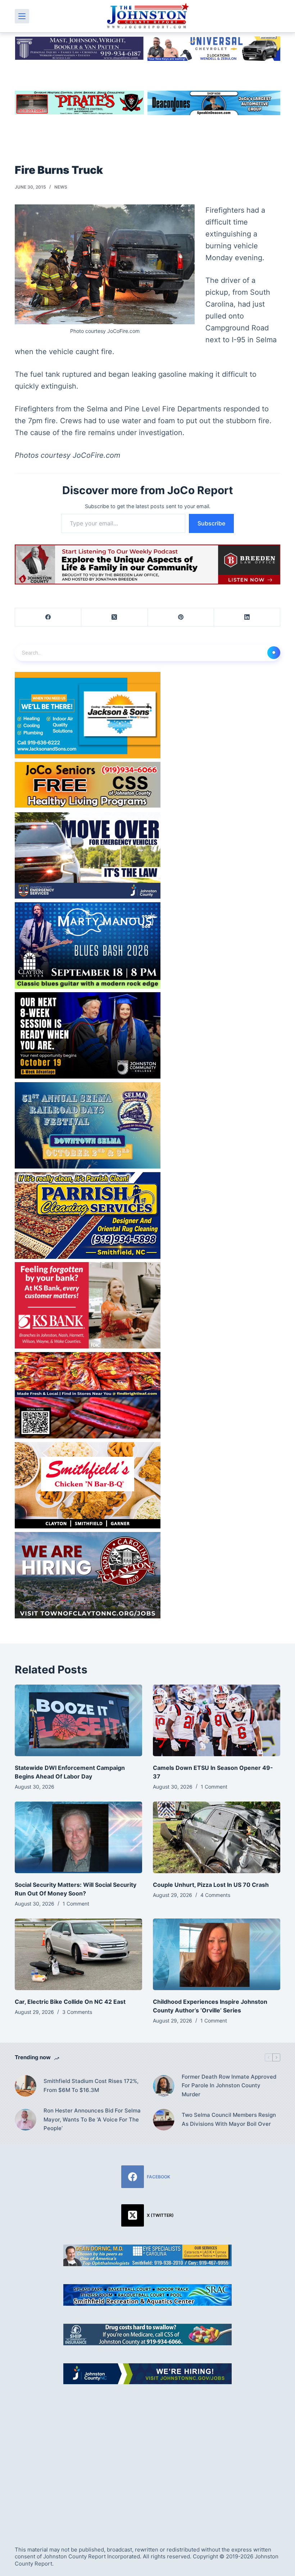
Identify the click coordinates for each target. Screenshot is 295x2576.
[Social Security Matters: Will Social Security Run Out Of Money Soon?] (78, 1837)
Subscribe (211, 523)
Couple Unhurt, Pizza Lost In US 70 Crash (211, 1885)
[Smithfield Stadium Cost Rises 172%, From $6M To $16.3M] (26, 2086)
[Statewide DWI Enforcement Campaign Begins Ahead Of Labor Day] (78, 1720)
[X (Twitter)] (114, 617)
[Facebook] (48, 617)
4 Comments (215, 1895)
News (61, 187)
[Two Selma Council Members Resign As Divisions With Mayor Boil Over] (164, 2120)
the (41, 352)
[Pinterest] (181, 617)
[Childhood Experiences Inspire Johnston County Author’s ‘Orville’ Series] (217, 1954)
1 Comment (214, 1787)
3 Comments (77, 2012)
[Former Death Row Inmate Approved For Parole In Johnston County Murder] (164, 2086)
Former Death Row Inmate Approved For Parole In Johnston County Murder (229, 2086)
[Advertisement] (147, 2457)
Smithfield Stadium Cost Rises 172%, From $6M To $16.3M (91, 2085)
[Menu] (22, 16)
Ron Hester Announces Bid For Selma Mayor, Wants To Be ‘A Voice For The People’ (92, 2119)
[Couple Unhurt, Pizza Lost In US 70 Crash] (217, 1837)
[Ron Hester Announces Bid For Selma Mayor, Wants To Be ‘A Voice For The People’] (26, 2120)
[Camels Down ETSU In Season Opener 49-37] (217, 1720)
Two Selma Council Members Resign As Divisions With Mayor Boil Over (229, 2119)
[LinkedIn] (247, 617)
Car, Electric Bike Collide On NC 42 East (70, 2002)
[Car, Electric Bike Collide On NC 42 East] (78, 1954)
